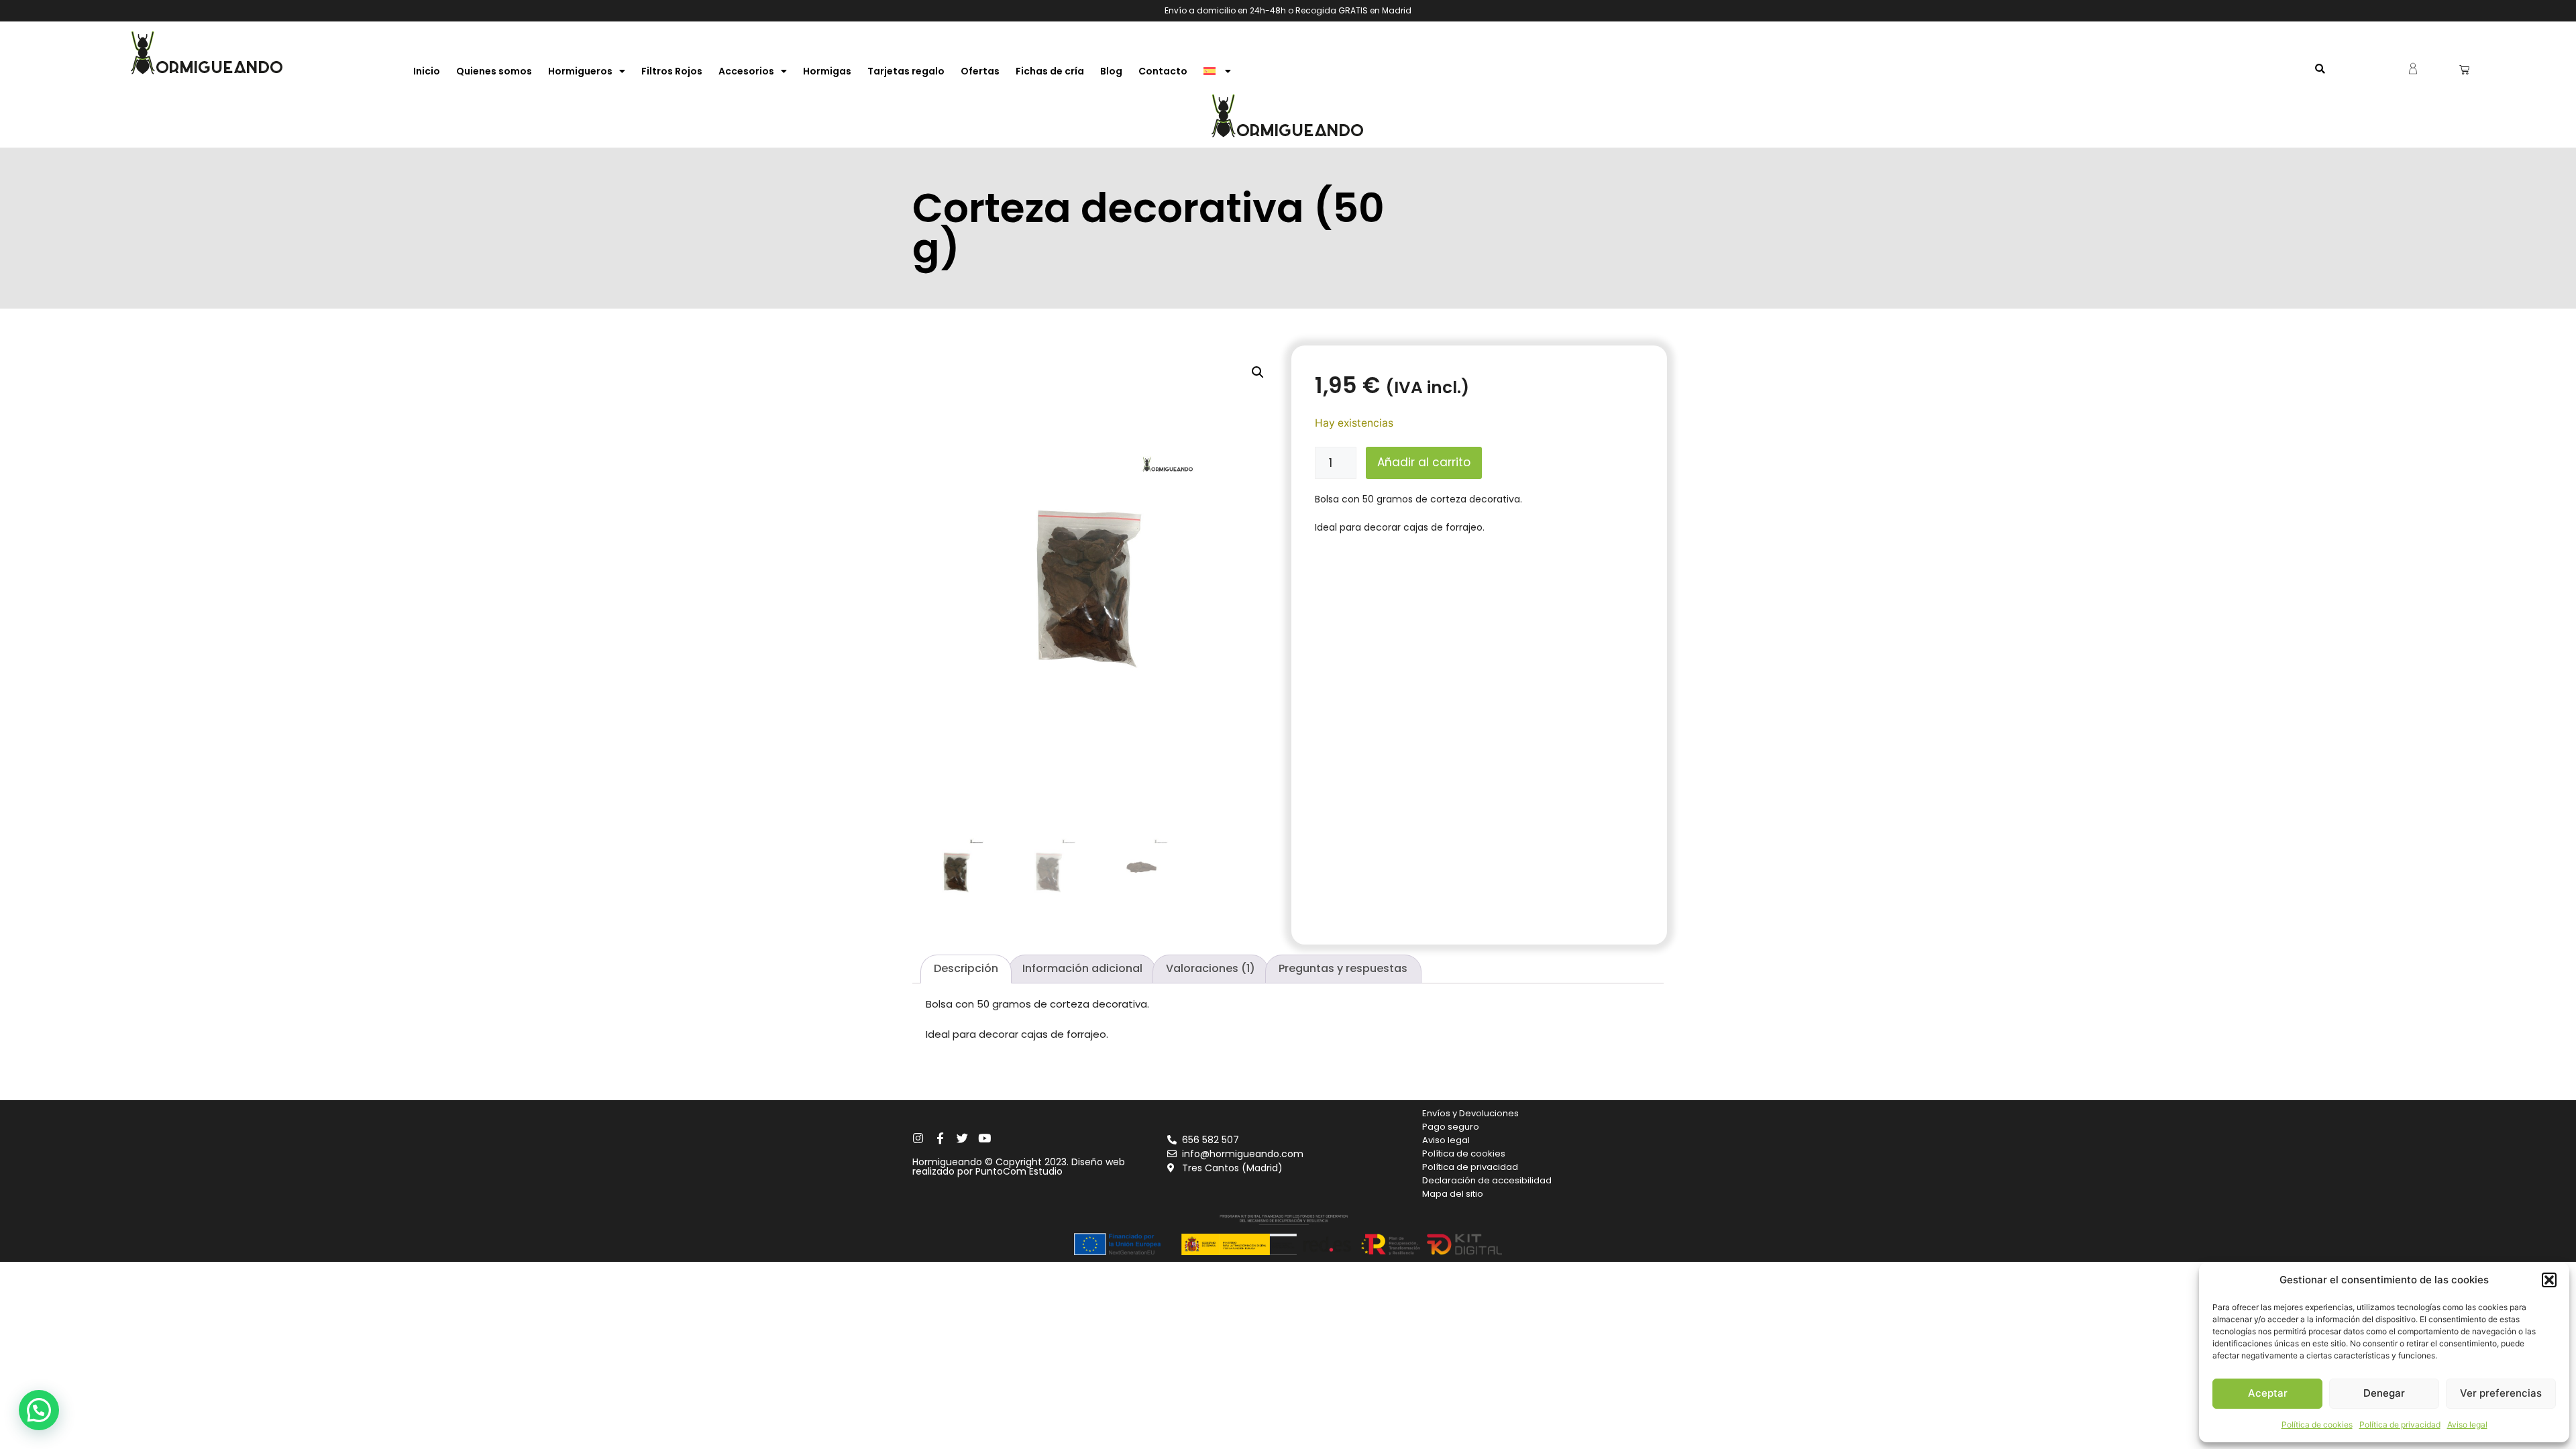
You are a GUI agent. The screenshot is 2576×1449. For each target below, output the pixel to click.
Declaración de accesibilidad (1487, 1180)
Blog (1111, 71)
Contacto (1163, 71)
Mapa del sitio (1453, 1194)
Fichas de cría (1050, 71)
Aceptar (2268, 1393)
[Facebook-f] (940, 1138)
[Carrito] (2464, 69)
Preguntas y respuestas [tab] (1343, 968)
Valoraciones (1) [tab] (1211, 968)
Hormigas (827, 71)
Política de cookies (2317, 1425)
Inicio (427, 71)
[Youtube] (984, 1138)
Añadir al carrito (1424, 462)
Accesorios (746, 71)
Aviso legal (2467, 1425)
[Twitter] (962, 1138)
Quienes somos (494, 71)
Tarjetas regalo (906, 71)
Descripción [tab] (966, 968)
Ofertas (980, 71)
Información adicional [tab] (1082, 968)
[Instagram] (918, 1138)
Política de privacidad (2400, 1425)
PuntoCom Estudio (1019, 1171)
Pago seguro (1451, 1127)
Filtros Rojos (672, 71)
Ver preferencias (2501, 1393)
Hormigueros (580, 71)
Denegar (2384, 1393)
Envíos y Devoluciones (1470, 1113)
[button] (2549, 1280)
